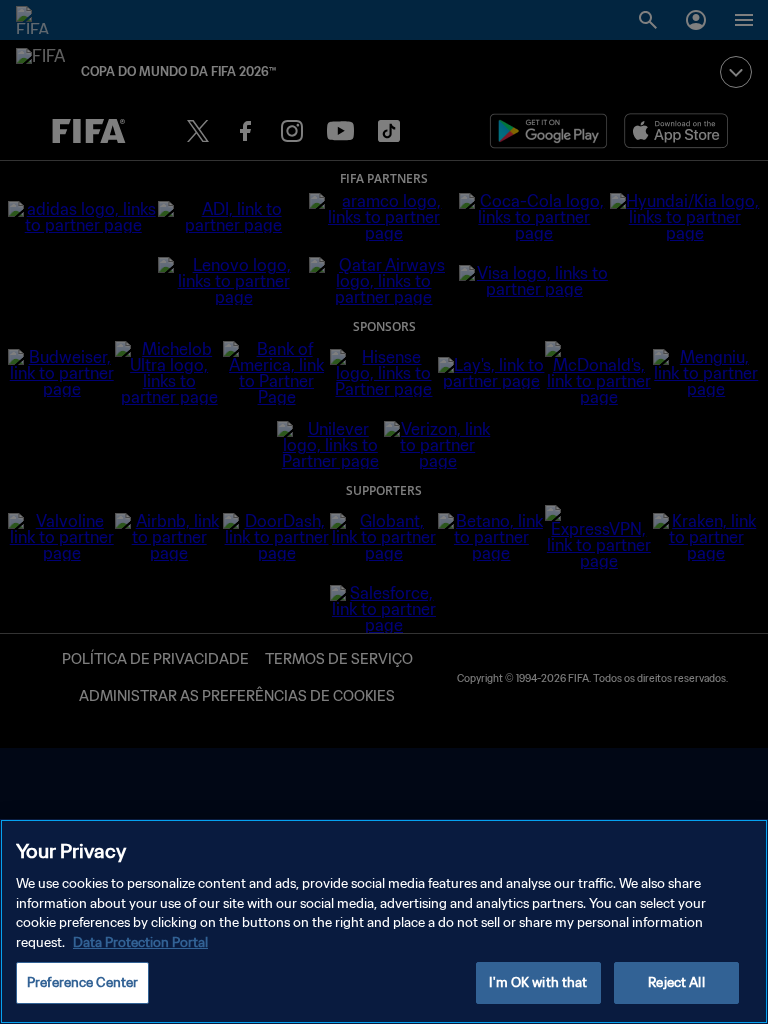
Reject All (676, 982)
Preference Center (82, 982)
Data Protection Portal (140, 942)
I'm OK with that (538, 982)
